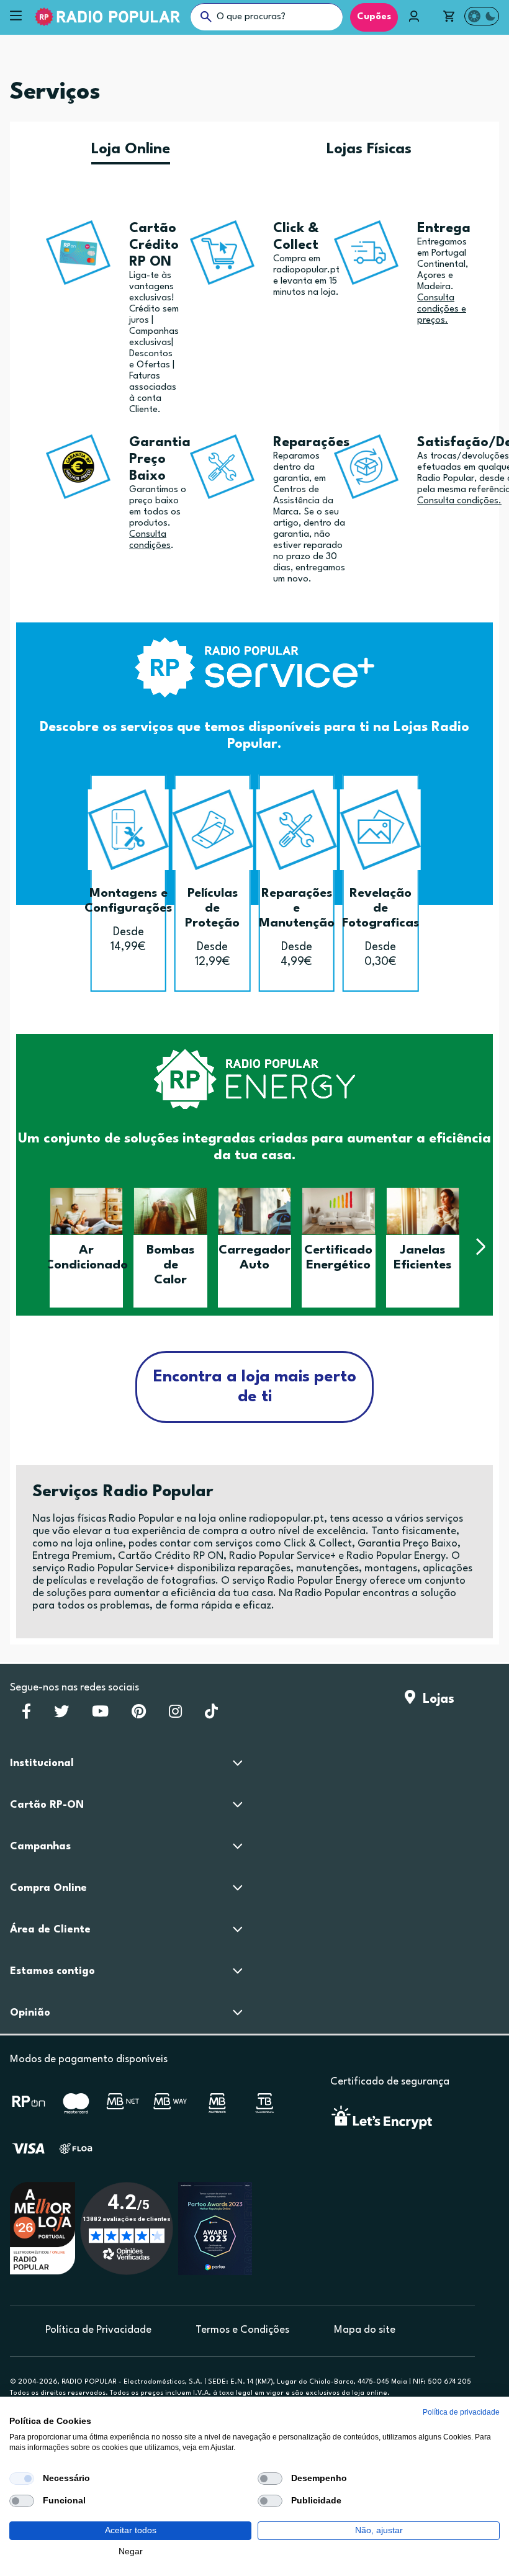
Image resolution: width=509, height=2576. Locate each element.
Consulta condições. (459, 501)
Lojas (435, 1699)
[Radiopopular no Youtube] (100, 1715)
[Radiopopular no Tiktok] (211, 1715)
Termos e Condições (242, 2330)
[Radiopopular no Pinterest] (139, 1715)
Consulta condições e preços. (442, 309)
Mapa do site (365, 2330)
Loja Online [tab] (131, 150)
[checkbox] (22, 2479)
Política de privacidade (461, 2412)
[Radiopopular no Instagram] (175, 1715)
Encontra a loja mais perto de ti (255, 1387)
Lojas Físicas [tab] (369, 150)
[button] (29, 1246)
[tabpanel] (254, 755)
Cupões (374, 17)
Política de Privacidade (98, 2330)
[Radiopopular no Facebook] (26, 1715)
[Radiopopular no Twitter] (61, 1715)
